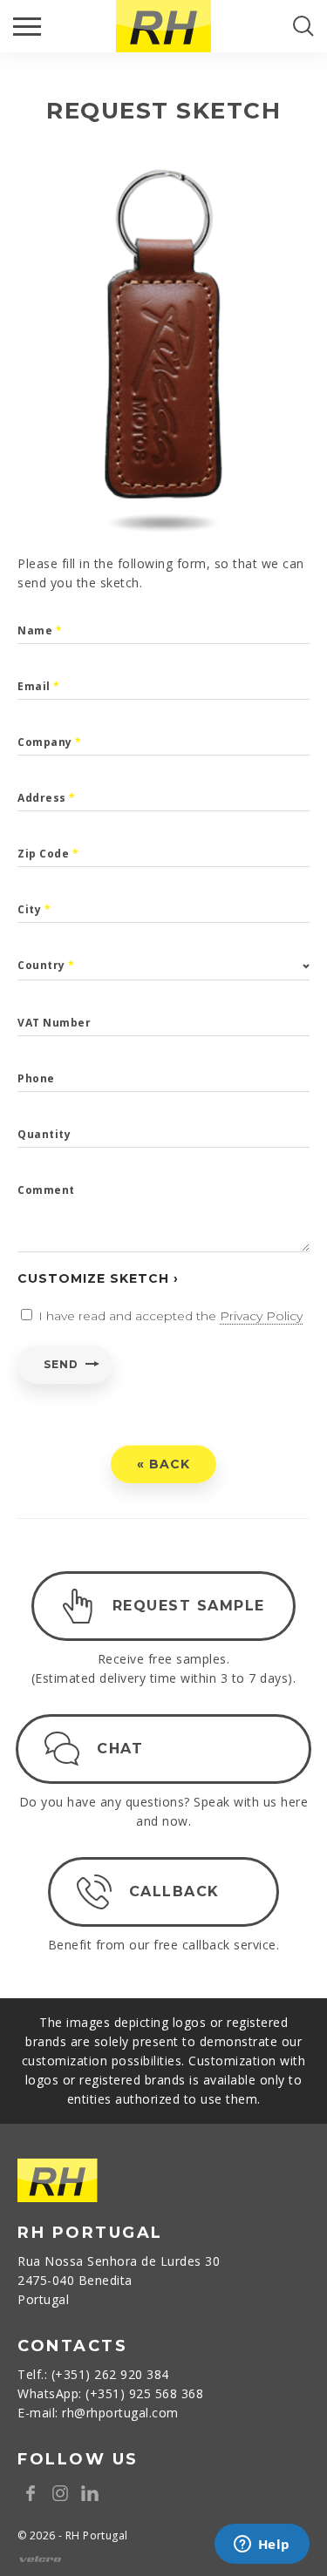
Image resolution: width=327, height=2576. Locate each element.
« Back (163, 1464)
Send (61, 1364)
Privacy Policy (261, 1316)
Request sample (189, 1606)
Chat (120, 1749)
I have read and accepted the (170, 1316)
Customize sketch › (98, 1278)
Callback (174, 1891)
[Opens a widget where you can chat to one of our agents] (262, 2545)
